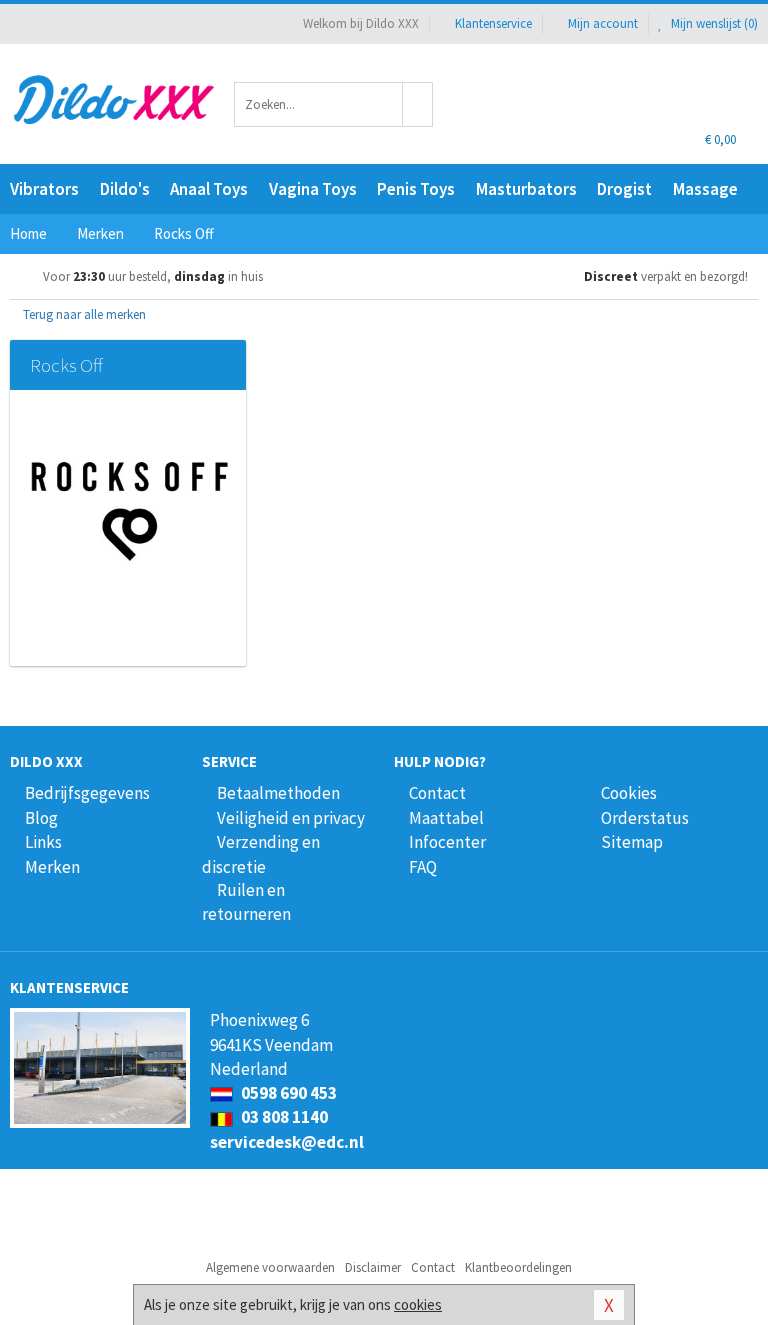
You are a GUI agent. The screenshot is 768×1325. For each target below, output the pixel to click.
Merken (52, 867)
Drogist (624, 189)
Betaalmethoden (278, 793)
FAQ (423, 867)
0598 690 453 (287, 1093)
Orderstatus (645, 818)
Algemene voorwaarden (270, 1267)
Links (43, 842)
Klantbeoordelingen (518, 1267)
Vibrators (44, 189)
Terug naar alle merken (83, 314)
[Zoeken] (418, 104)
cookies (418, 1304)
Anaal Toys (209, 189)
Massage (705, 189)
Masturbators (526, 189)
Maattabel (446, 818)
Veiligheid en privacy (291, 818)
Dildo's (125, 189)
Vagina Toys (313, 189)
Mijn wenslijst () (713, 23)
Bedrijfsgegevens (87, 793)
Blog (41, 818)
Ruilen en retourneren (246, 902)
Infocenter (447, 842)
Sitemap (632, 842)
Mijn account (603, 23)
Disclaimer (373, 1267)
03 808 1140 (283, 1117)
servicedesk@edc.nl (287, 1142)
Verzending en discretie (261, 854)
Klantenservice (493, 23)
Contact (437, 793)
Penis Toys (416, 189)
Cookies (629, 793)
